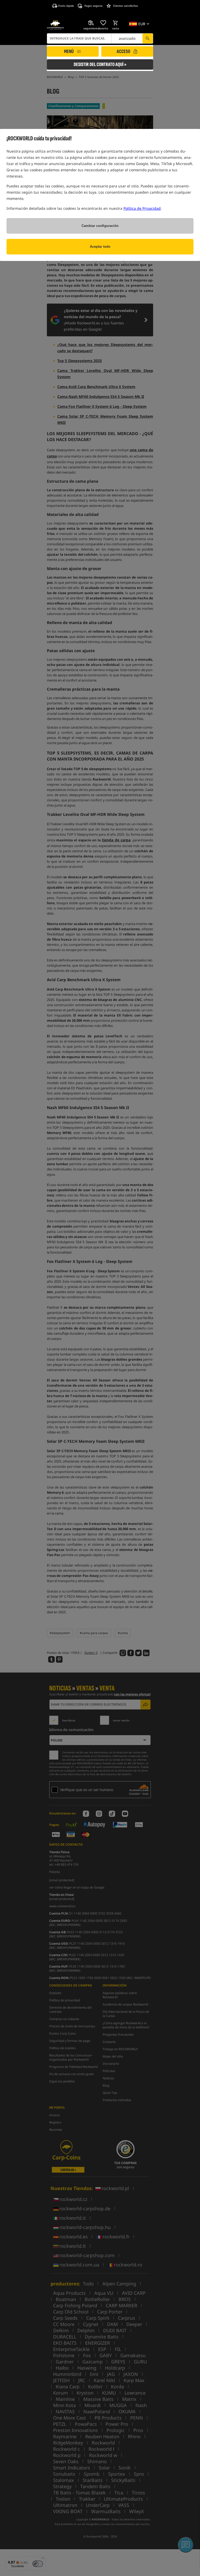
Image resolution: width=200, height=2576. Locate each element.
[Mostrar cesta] (116, 23)
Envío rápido (66, 6)
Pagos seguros (93, 6)
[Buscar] (148, 38)
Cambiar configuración (100, 226)
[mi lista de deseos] (103, 23)
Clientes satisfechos (126, 6)
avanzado (127, 38)
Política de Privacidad (142, 208)
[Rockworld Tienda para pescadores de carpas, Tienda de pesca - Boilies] (55, 25)
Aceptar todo (100, 247)
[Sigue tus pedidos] (91, 23)
